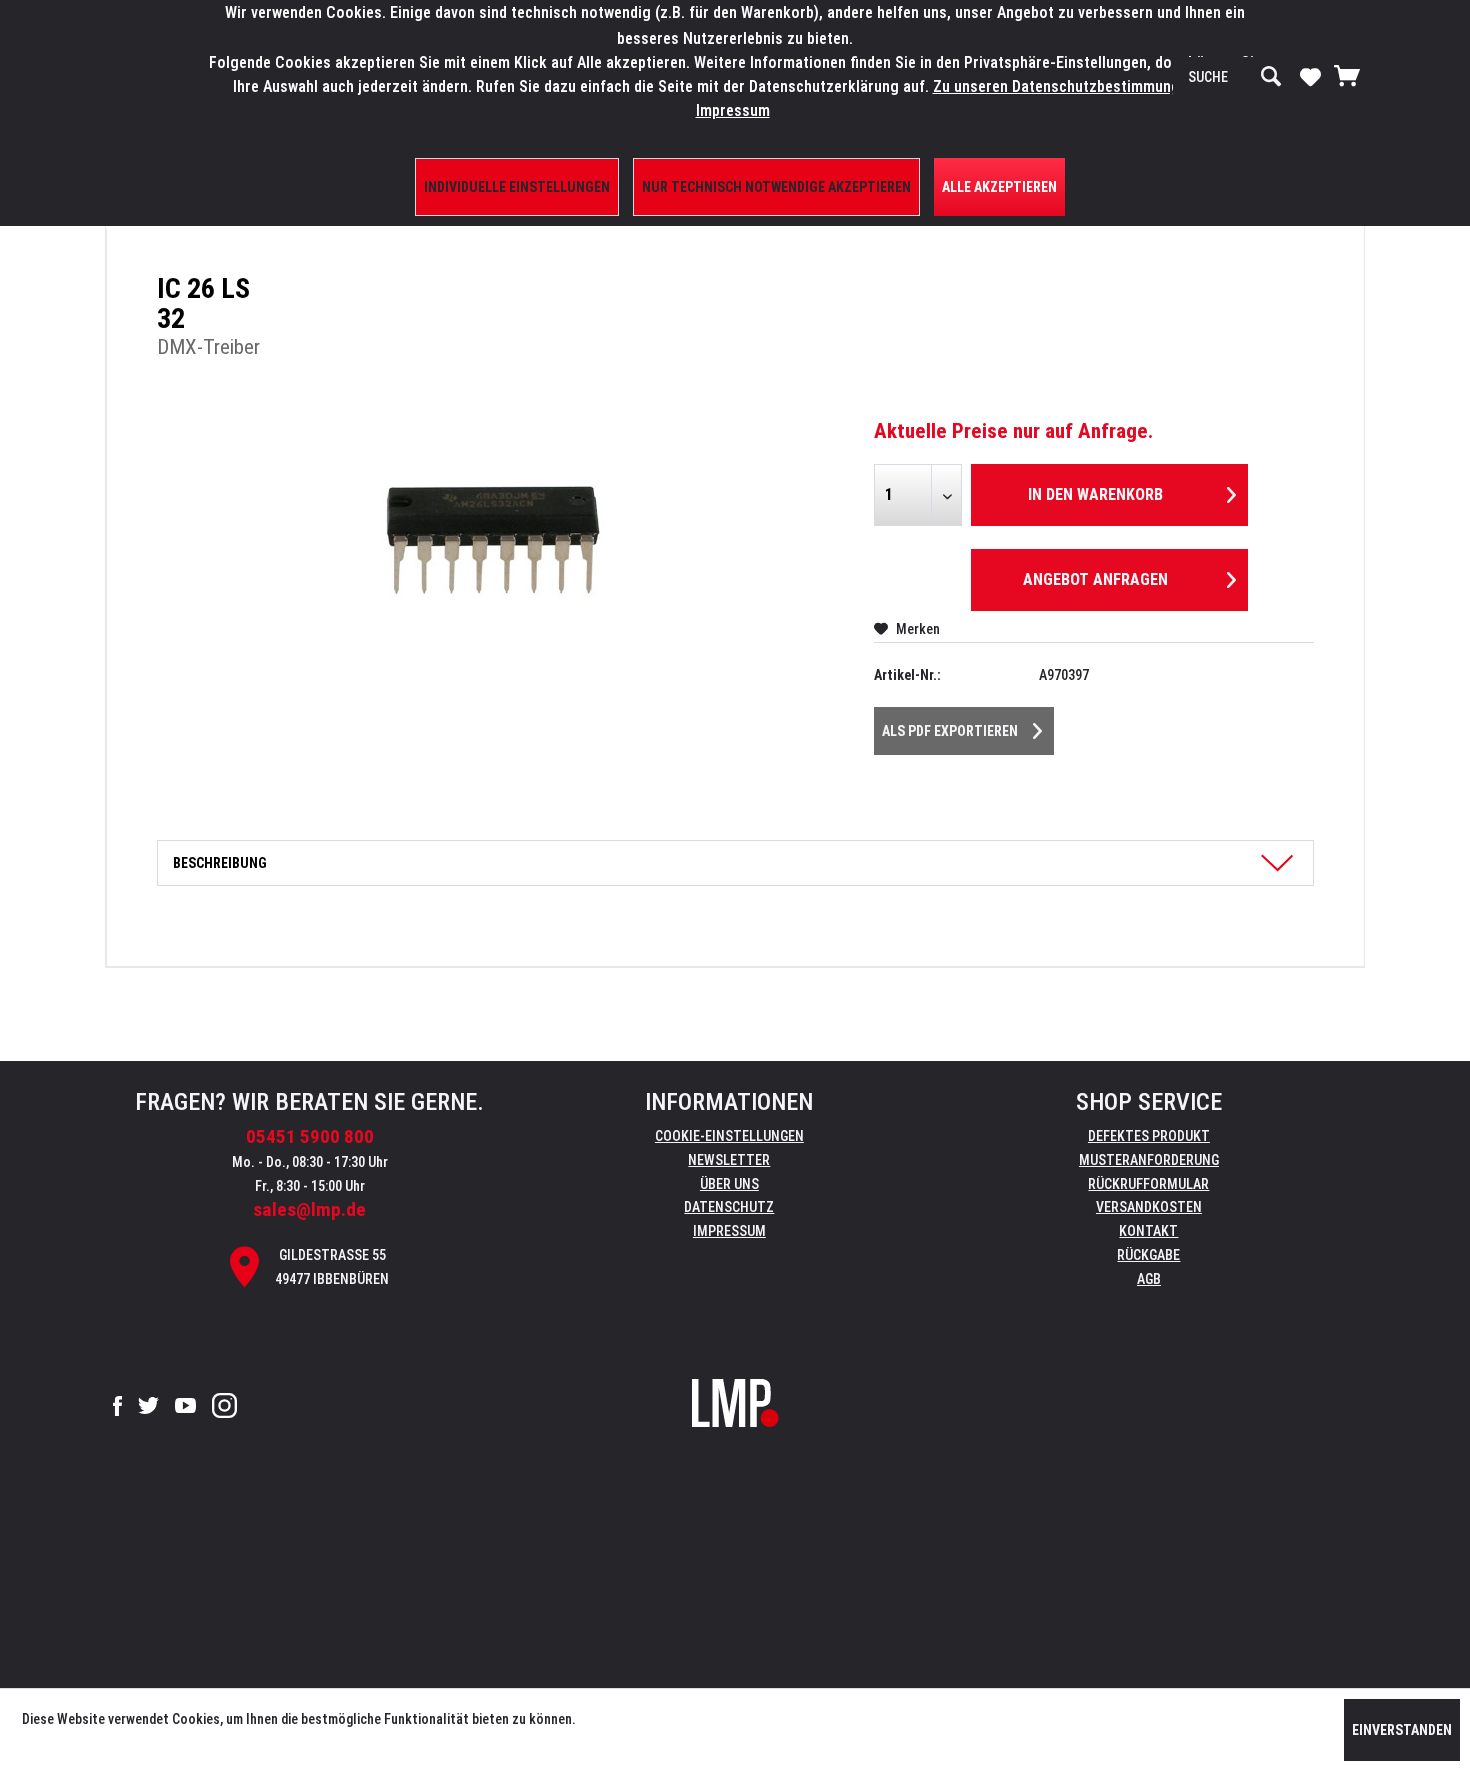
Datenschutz (729, 1207)
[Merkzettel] (1310, 76)
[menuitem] (1235, 77)
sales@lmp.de (309, 1209)
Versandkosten (1149, 1207)
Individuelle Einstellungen (517, 187)
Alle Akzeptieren (999, 187)
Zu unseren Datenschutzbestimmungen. (1066, 86)
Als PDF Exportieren (950, 731)
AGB (1149, 1279)
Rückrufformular (1148, 1184)
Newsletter (729, 1160)
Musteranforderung (1149, 1160)
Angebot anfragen (1095, 579)
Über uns (729, 1184)
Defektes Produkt (1149, 1136)
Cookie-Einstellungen (729, 1136)
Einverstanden (1402, 1730)
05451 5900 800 (310, 1136)
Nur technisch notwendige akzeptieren (776, 187)
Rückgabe (1148, 1255)
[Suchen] (1271, 77)
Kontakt (1148, 1231)
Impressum (729, 1231)
